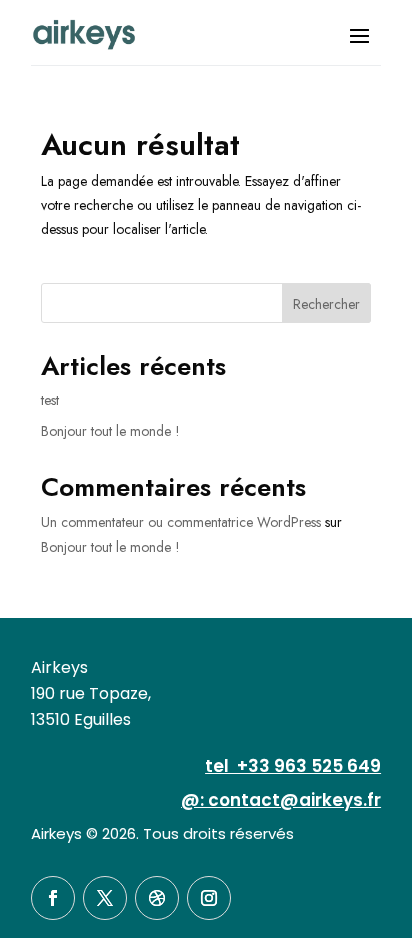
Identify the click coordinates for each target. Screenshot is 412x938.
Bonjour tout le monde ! (110, 431)
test (50, 400)
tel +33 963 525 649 (293, 766)
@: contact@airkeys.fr (281, 800)
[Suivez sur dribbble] (157, 898)
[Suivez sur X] (105, 898)
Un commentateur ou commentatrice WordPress (181, 522)
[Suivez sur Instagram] (209, 898)
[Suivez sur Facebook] (53, 898)
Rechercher (326, 304)
